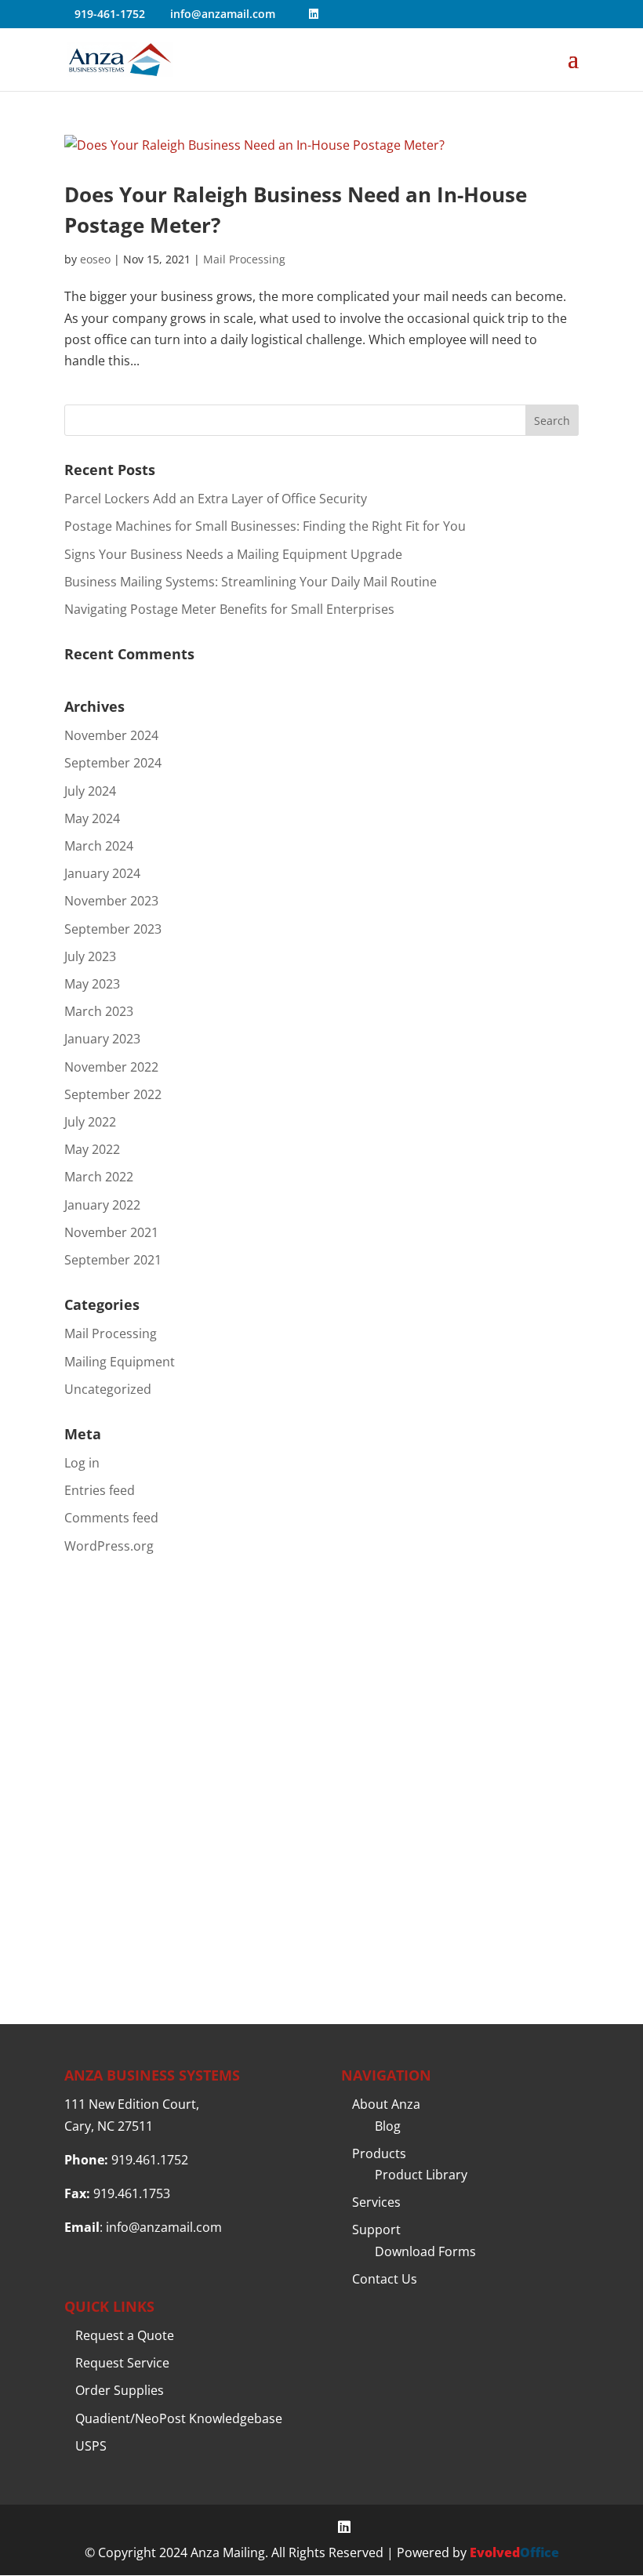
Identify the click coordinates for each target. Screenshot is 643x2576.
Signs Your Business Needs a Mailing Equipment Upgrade (233, 554)
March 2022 (99, 1177)
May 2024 (92, 818)
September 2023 (113, 929)
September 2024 (113, 763)
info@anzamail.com (164, 2227)
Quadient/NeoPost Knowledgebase (179, 2418)
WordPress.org (109, 1546)
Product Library (421, 2175)
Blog (388, 2126)
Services (376, 2202)
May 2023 (92, 984)
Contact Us (385, 2279)
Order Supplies (120, 2390)
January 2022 (102, 1205)
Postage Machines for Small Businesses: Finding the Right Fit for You (265, 526)
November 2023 (111, 901)
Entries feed (100, 1490)
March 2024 (99, 846)
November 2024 (111, 735)
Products (379, 2153)
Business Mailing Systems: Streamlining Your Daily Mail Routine (251, 582)
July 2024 (90, 791)
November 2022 (111, 1067)
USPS (91, 2446)
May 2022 (92, 1149)
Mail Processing (244, 259)
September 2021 (113, 1260)
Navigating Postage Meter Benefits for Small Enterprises (229, 609)
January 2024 (102, 873)
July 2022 (90, 1122)
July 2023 (90, 956)
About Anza (386, 2104)
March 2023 (99, 1011)
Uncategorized (108, 1389)
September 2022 (113, 1094)
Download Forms (425, 2251)
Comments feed (111, 1518)
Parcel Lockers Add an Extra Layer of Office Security (216, 499)
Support (376, 2230)
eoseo (95, 259)
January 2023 (102, 1039)
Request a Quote (125, 2335)
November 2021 (111, 1232)
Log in (82, 1463)
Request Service (122, 2363)
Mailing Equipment (120, 1362)
